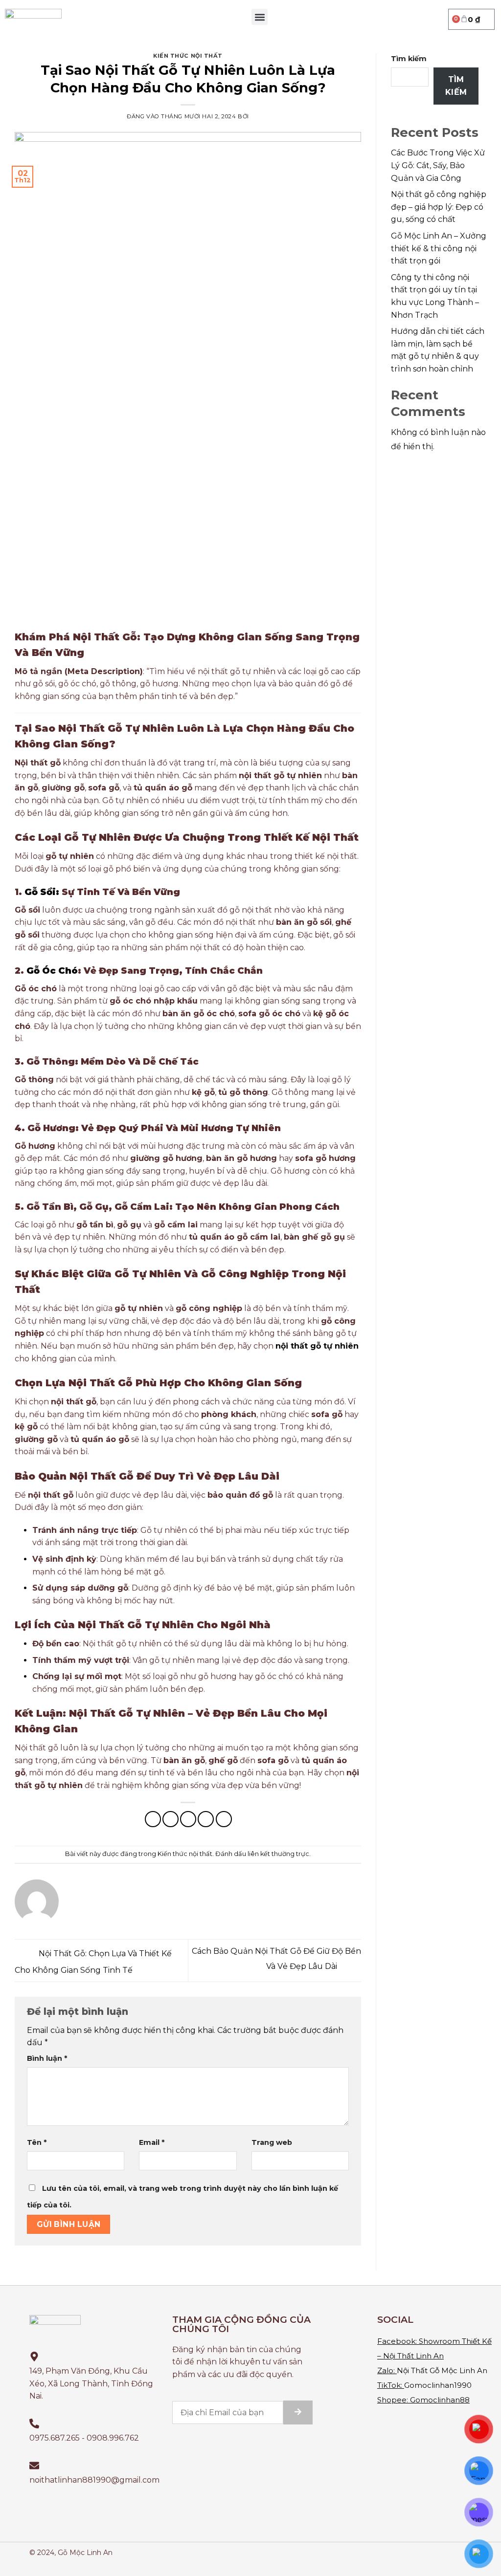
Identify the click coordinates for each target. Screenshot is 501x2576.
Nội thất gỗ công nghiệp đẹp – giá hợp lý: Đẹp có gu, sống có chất (439, 207)
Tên (37, 2142)
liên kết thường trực (278, 1854)
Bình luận (47, 2058)
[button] (260, 17)
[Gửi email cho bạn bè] (188, 1819)
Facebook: (397, 2341)
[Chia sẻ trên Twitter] (171, 1819)
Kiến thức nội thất (188, 56)
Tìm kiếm (409, 59)
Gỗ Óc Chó (51, 971)
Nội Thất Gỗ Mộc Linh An (442, 2370)
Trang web (272, 2142)
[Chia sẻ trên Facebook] (153, 1819)
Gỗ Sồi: (41, 892)
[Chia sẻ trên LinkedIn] (224, 1819)
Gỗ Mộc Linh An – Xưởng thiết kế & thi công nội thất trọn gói (439, 248)
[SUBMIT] (298, 2412)
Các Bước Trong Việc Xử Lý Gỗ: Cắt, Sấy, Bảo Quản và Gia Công (438, 165)
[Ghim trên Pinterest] (206, 1819)
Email (152, 2142)
